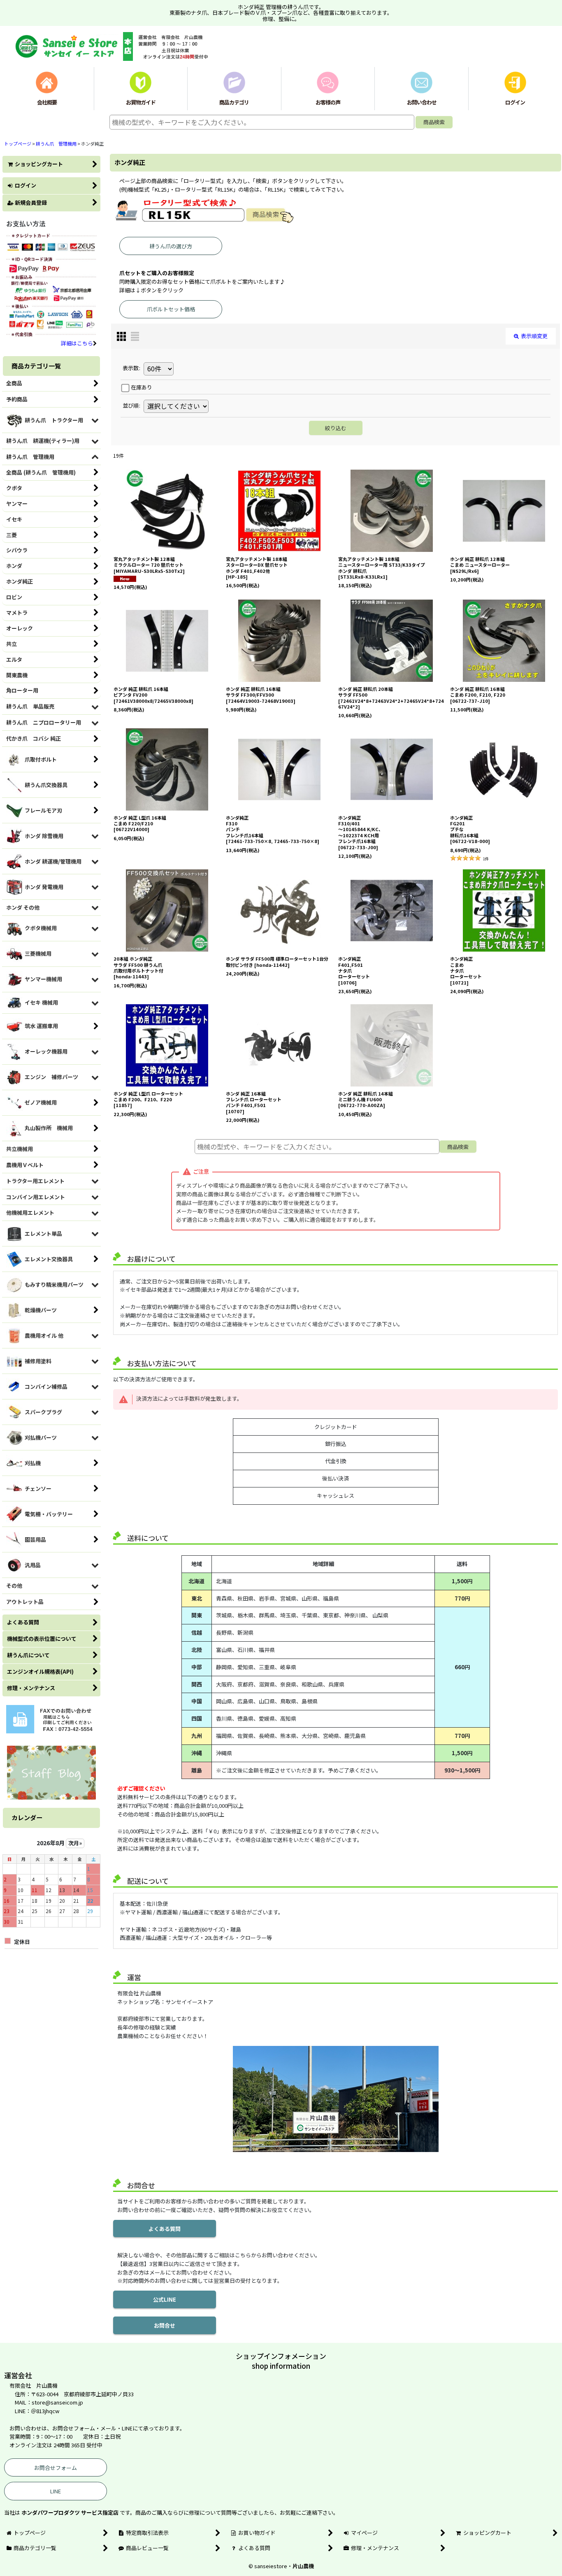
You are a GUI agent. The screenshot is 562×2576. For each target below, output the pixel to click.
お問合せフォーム (56, 2468)
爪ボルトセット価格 (171, 309)
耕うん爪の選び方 (171, 246)
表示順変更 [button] (534, 336)
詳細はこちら (77, 343)
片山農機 (303, 2566)
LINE (56, 2491)
